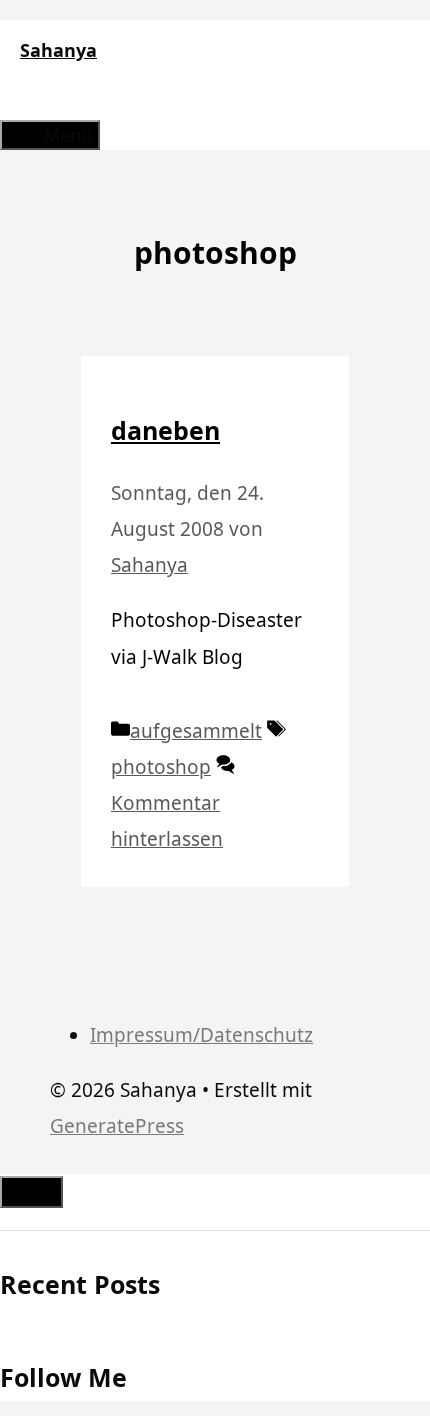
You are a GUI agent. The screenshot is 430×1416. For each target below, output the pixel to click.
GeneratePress (117, 1126)
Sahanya (58, 50)
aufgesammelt (196, 731)
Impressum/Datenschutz (201, 1035)
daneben (165, 430)
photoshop (161, 767)
